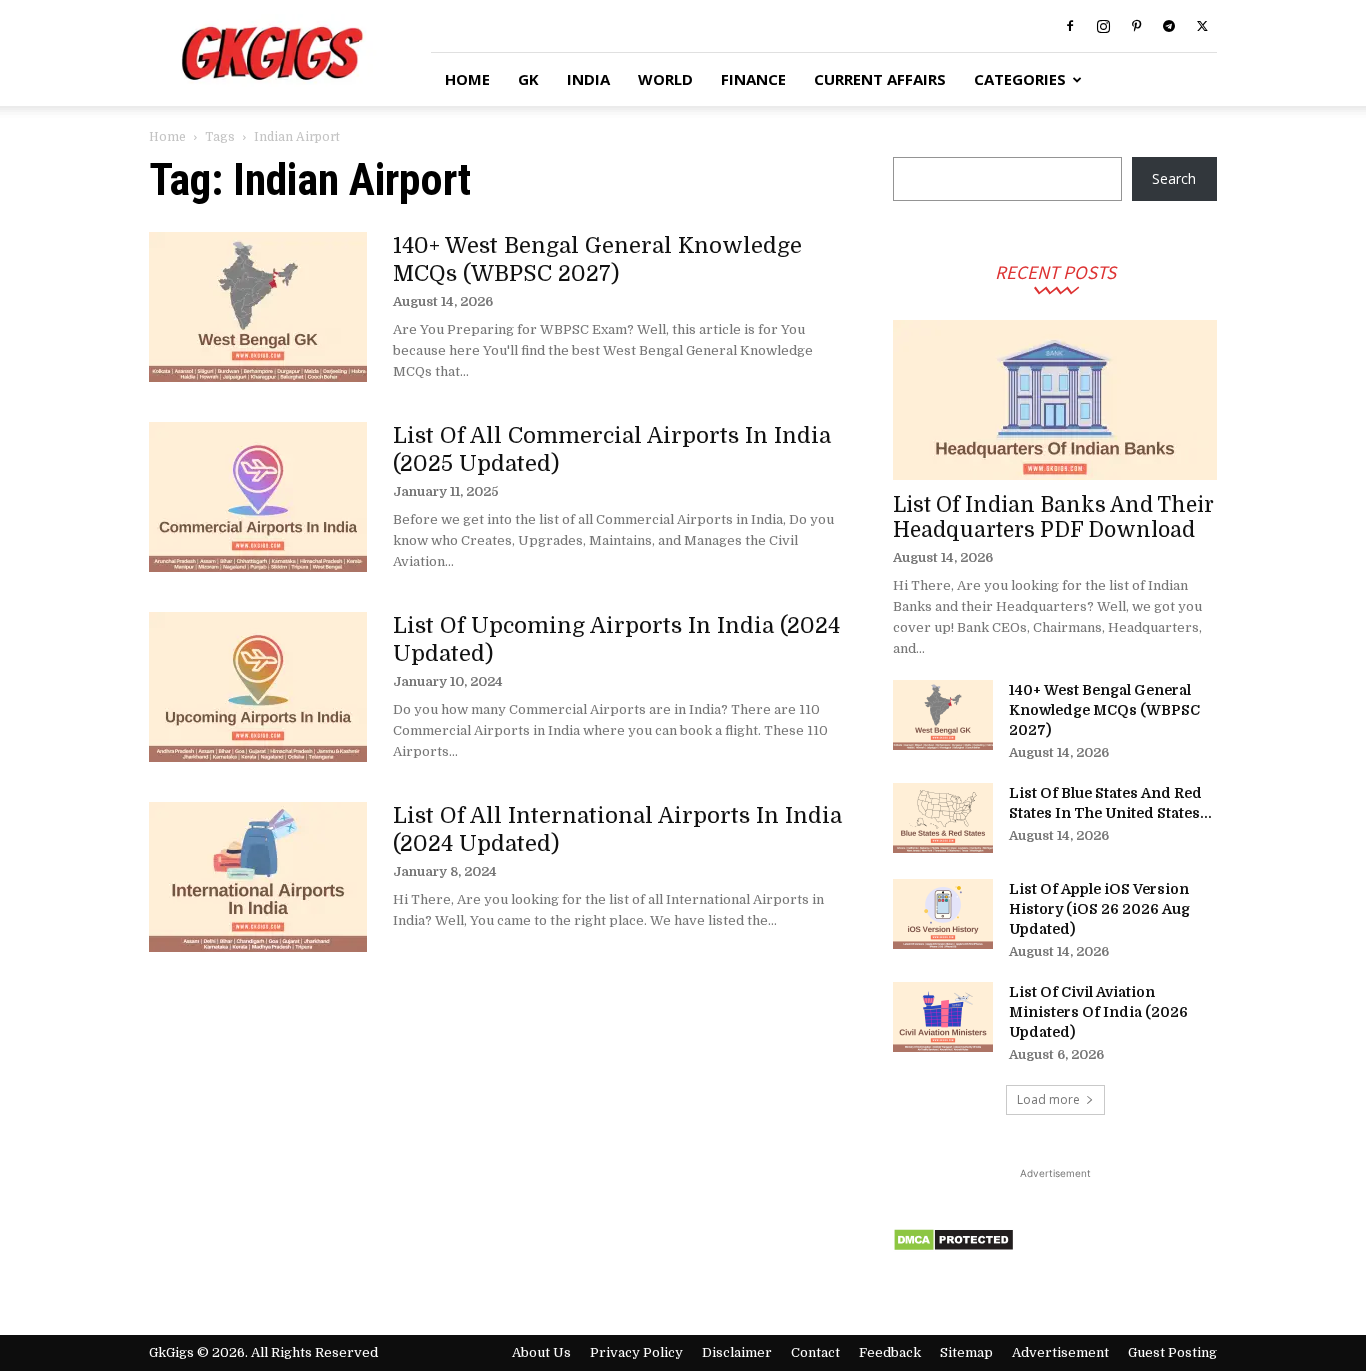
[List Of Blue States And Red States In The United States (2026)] (943, 818)
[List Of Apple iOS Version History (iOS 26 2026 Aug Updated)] (943, 914)
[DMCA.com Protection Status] (953, 1246)
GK (528, 79)
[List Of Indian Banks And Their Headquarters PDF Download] (1055, 400)
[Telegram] (1169, 26)
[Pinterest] (1136, 26)
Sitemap (966, 1352)
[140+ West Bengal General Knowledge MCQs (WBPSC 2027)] (258, 307)
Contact (815, 1352)
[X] (1202, 26)
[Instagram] (1103, 26)
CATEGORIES (1020, 79)
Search (1174, 178)
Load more (1048, 1099)
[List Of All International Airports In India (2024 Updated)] (258, 877)
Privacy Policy (636, 1352)
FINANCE (753, 79)
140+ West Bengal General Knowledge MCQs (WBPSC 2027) (1104, 710)
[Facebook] (1070, 26)
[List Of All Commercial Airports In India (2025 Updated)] (258, 497)
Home (167, 137)
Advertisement (1060, 1352)
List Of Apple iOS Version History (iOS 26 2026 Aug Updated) (1099, 909)
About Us (541, 1352)
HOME (467, 79)
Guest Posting (1172, 1352)
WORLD (665, 79)
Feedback (890, 1352)
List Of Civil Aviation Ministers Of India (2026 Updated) (1098, 1012)
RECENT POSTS (1055, 271)
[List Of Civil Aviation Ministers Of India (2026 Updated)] (943, 1017)
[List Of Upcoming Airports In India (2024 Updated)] (258, 687)
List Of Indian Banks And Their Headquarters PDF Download (1053, 517)
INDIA (588, 79)
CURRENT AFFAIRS (880, 79)
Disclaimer (737, 1352)
